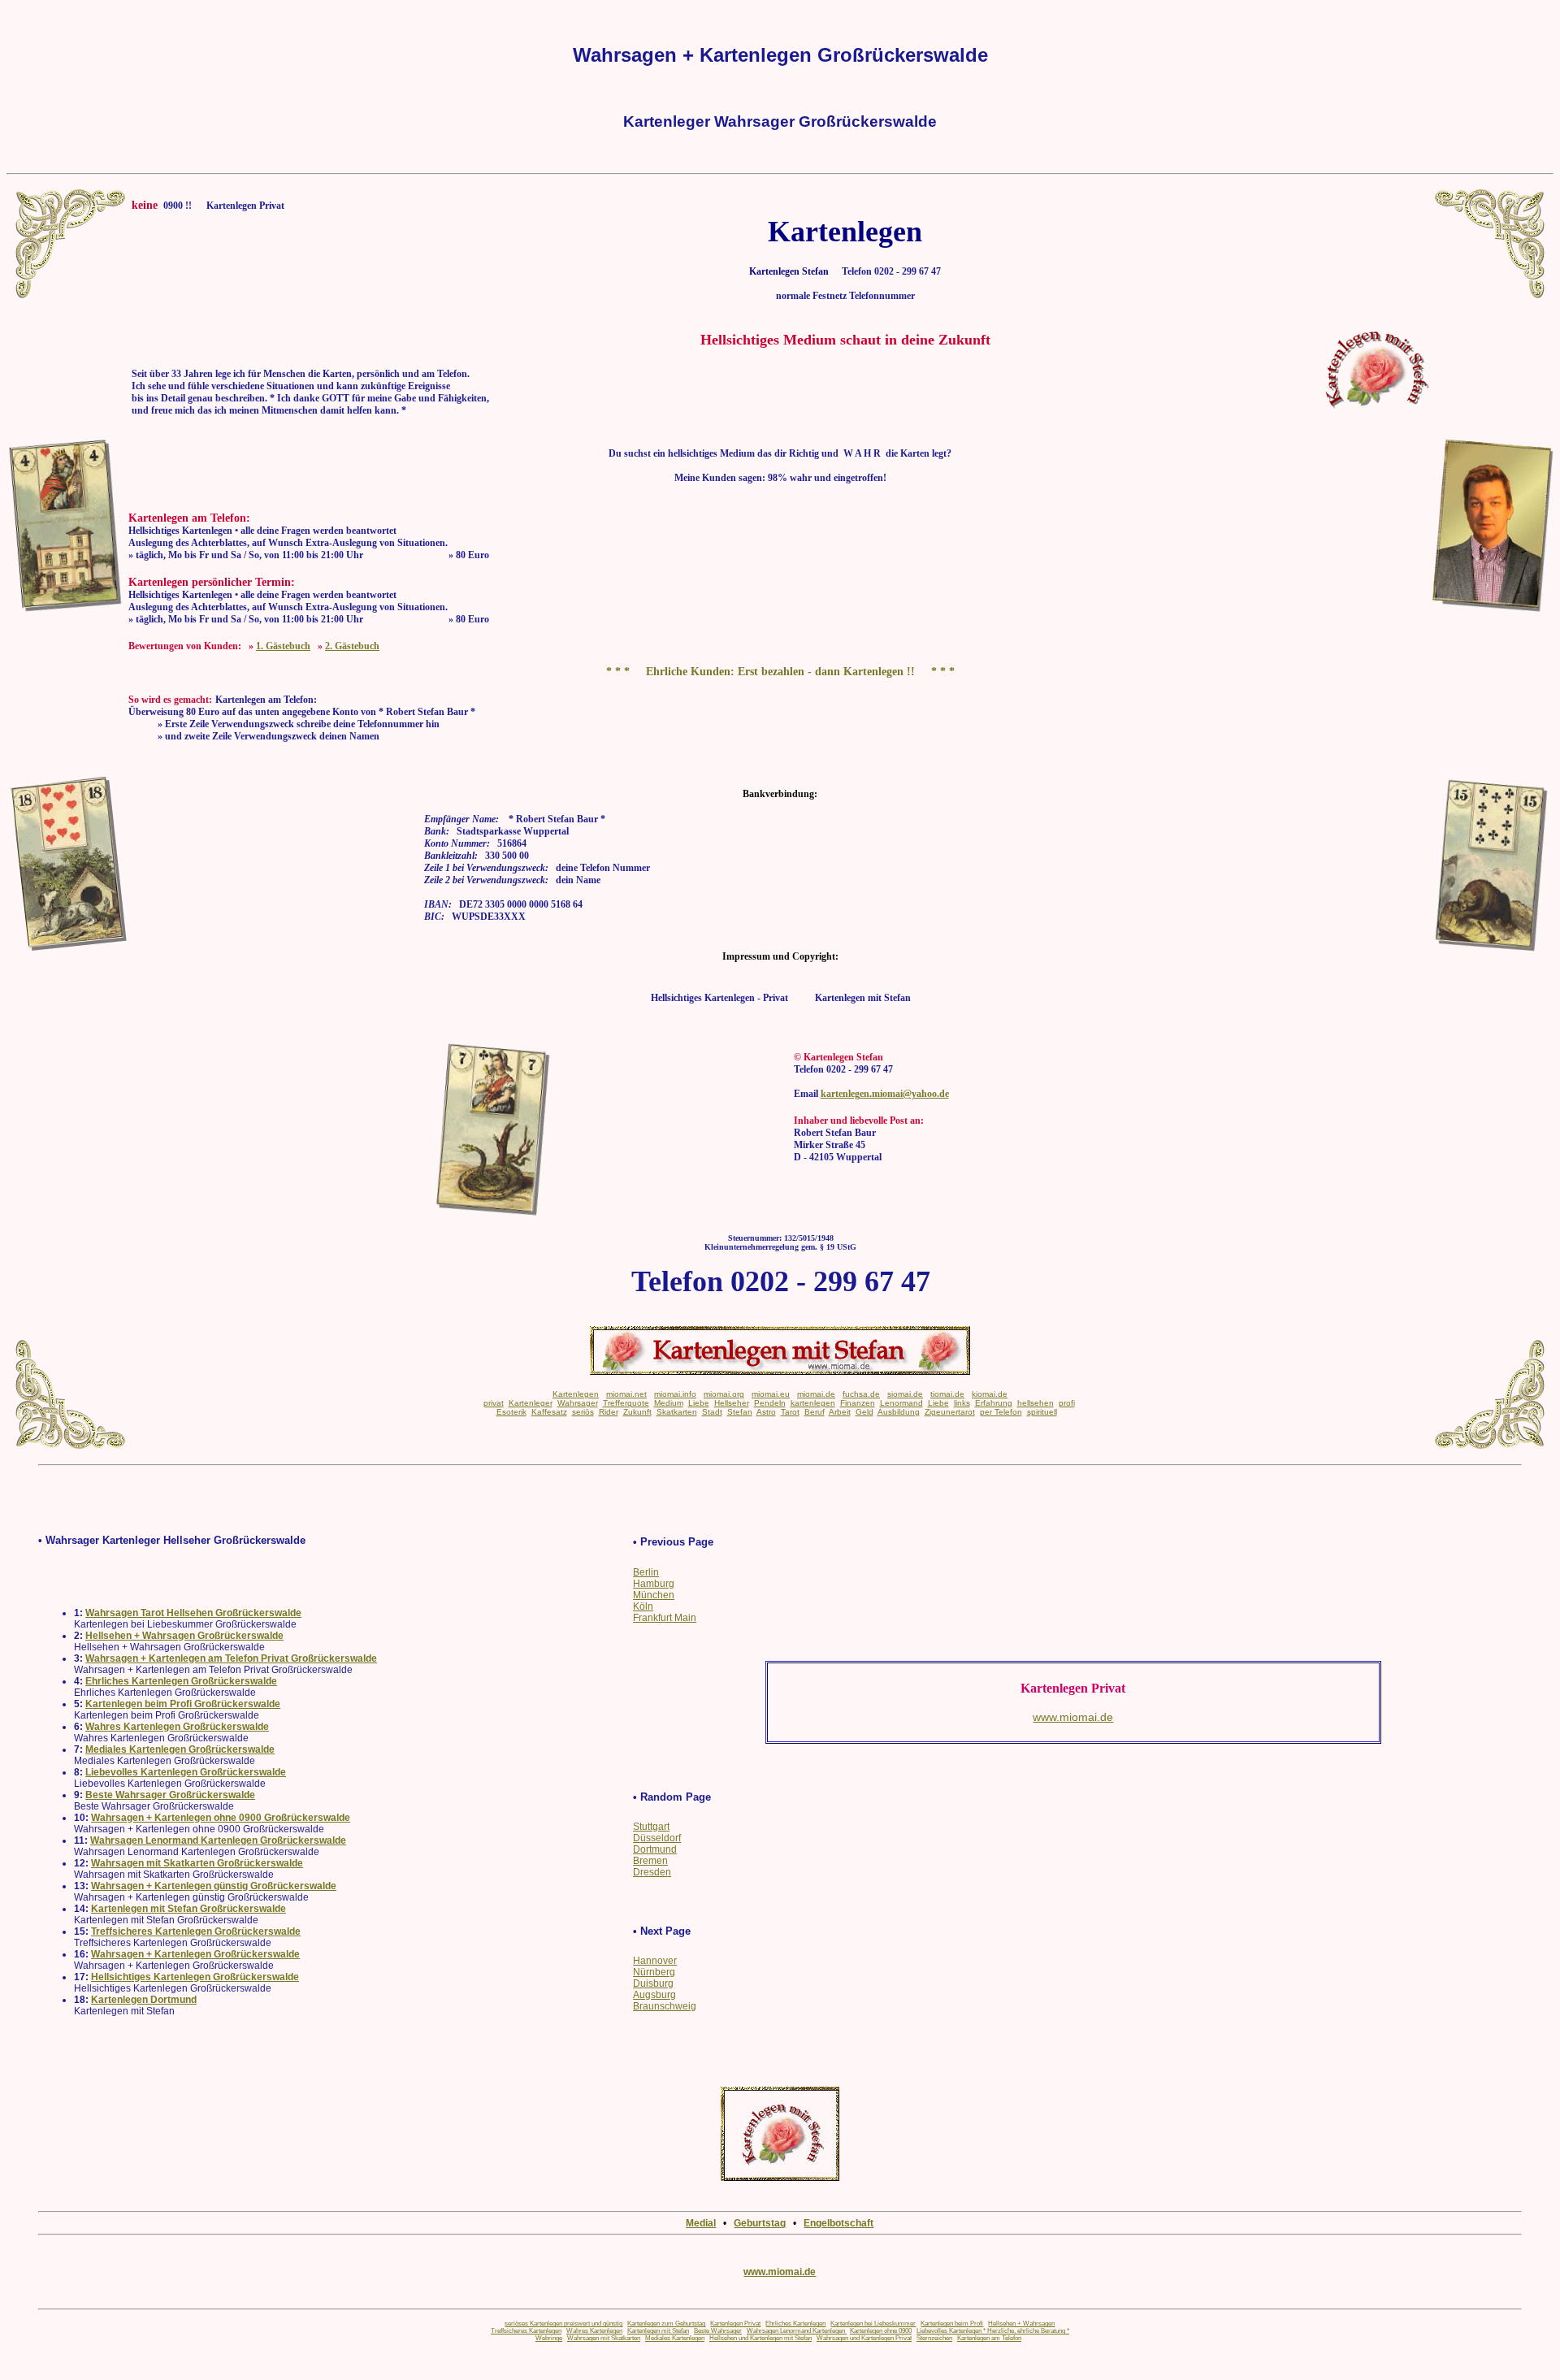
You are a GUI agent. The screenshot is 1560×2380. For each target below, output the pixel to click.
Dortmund (655, 1849)
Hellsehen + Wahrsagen (1021, 2324)
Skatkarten (677, 1412)
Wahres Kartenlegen (594, 2331)
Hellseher (732, 1403)
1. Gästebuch (283, 646)
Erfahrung (994, 1403)
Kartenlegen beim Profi (952, 2324)
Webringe (549, 2338)
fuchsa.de (861, 1394)
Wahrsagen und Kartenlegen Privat (864, 2338)
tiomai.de (947, 1394)
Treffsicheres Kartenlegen (526, 2331)
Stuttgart (651, 1827)
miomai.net (626, 1394)
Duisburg (653, 1983)
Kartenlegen (576, 1394)
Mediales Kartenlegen (675, 2338)
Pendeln (770, 1403)
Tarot (790, 1412)
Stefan (740, 1412)
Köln (643, 1606)
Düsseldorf (657, 1838)
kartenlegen (813, 1403)
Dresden (652, 1872)
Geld (864, 1412)
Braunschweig (665, 2006)
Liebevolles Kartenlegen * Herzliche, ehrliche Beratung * (993, 2331)
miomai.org (724, 1394)
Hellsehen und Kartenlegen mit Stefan (760, 2338)
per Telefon (1001, 1412)
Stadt (712, 1412)
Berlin (646, 1572)
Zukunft (637, 1412)
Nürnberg (654, 1972)
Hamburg (654, 1584)
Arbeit (840, 1412)
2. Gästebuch (352, 646)
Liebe (699, 1403)
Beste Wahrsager (718, 2331)
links (962, 1403)
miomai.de (816, 1394)
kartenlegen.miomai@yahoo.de (885, 1094)
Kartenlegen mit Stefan (658, 2331)
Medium (669, 1403)
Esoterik (511, 1412)
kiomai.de (990, 1394)
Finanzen (858, 1403)
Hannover (655, 1961)
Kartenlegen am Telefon (989, 2338)
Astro (766, 1412)
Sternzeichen (934, 2338)
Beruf (815, 1412)
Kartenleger (531, 1403)
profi (1067, 1403)
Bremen (650, 1861)
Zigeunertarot (950, 1412)
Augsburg (654, 1995)
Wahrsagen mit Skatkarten (604, 2338)
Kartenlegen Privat (735, 2324)
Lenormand (901, 1403)
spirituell (1042, 1412)
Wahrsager (578, 1403)
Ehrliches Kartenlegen (795, 2324)
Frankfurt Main (665, 1618)
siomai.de (905, 1394)
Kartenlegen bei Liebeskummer (873, 2324)
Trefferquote (626, 1403)
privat (494, 1403)
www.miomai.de (780, 2272)
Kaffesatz (549, 1412)
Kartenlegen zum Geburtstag (666, 2324)
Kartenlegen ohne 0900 (881, 2331)
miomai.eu (771, 1394)
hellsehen (1036, 1403)
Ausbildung (899, 1412)
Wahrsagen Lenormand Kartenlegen (797, 2331)
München (654, 1595)
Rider (609, 1412)
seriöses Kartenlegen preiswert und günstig (563, 2324)
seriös (583, 1412)
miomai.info (675, 1394)
